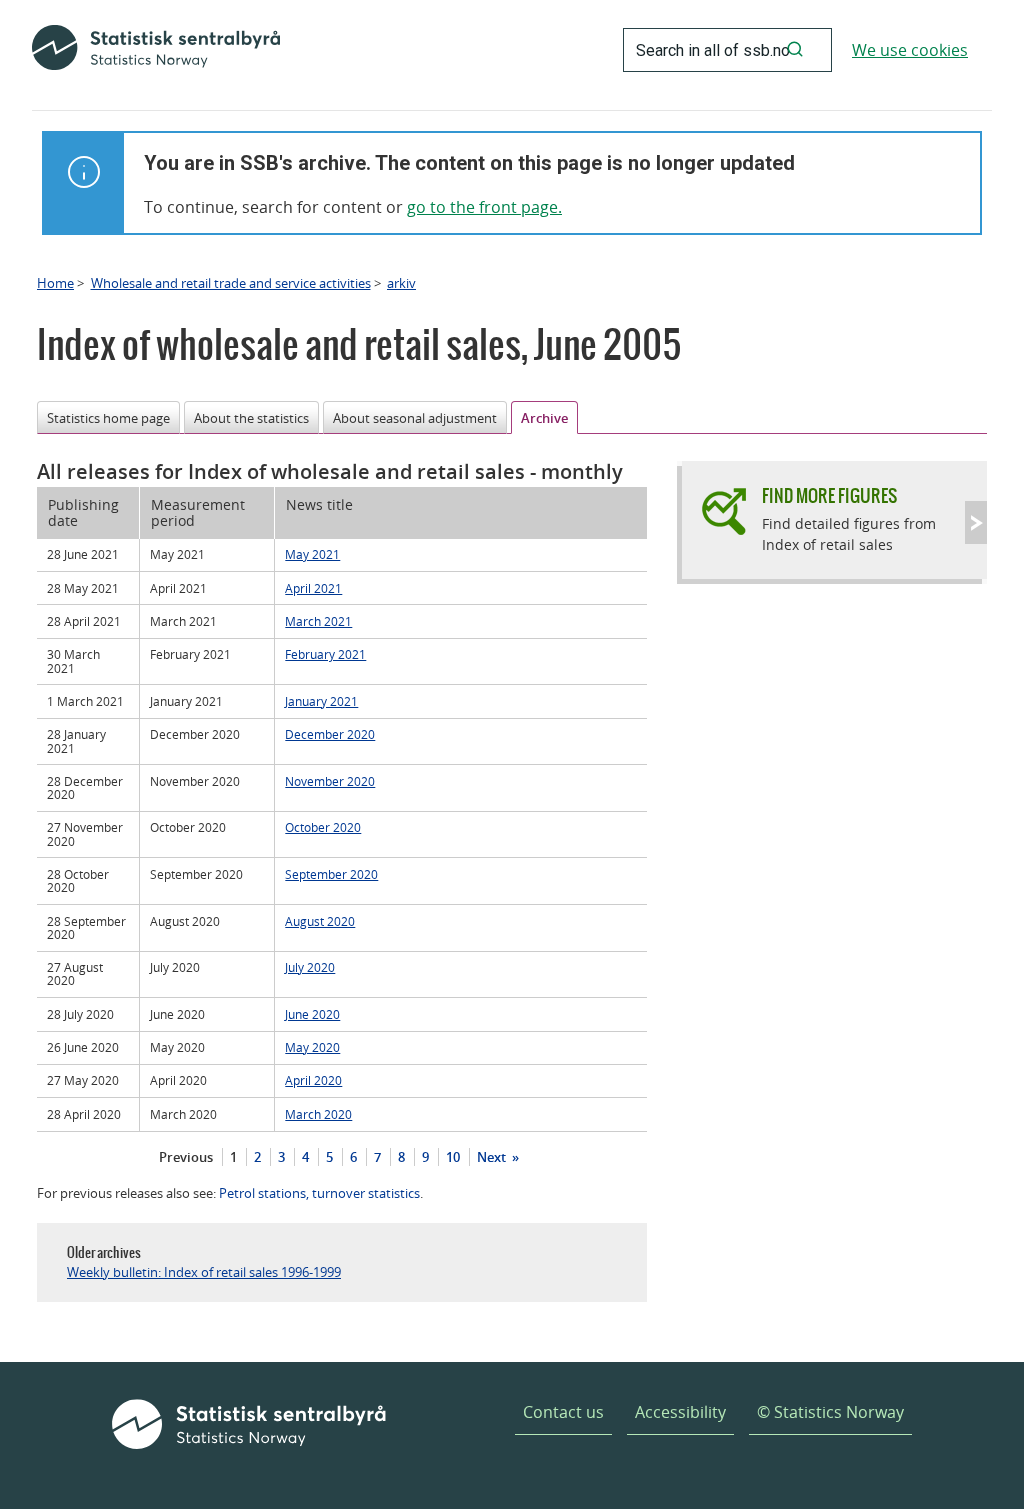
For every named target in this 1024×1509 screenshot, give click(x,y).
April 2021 (313, 588)
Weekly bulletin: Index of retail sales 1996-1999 (204, 1272)
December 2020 (330, 734)
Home (55, 283)
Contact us (563, 1412)
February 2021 (325, 654)
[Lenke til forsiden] (156, 50)
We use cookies (910, 50)
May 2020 (312, 1047)
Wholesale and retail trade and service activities (231, 283)
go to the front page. (484, 207)
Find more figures (829, 495)
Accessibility (680, 1412)
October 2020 (323, 827)
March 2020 (318, 1114)
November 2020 (330, 781)
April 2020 (313, 1080)
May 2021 (312, 554)
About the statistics (251, 418)
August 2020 (320, 921)
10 (453, 1157)
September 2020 (331, 874)
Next (493, 1157)
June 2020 (312, 1014)
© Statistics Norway (830, 1412)
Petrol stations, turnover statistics (319, 1193)
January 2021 (321, 701)
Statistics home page (108, 418)
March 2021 (318, 621)
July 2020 (310, 967)
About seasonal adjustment (415, 418)
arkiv (401, 283)
